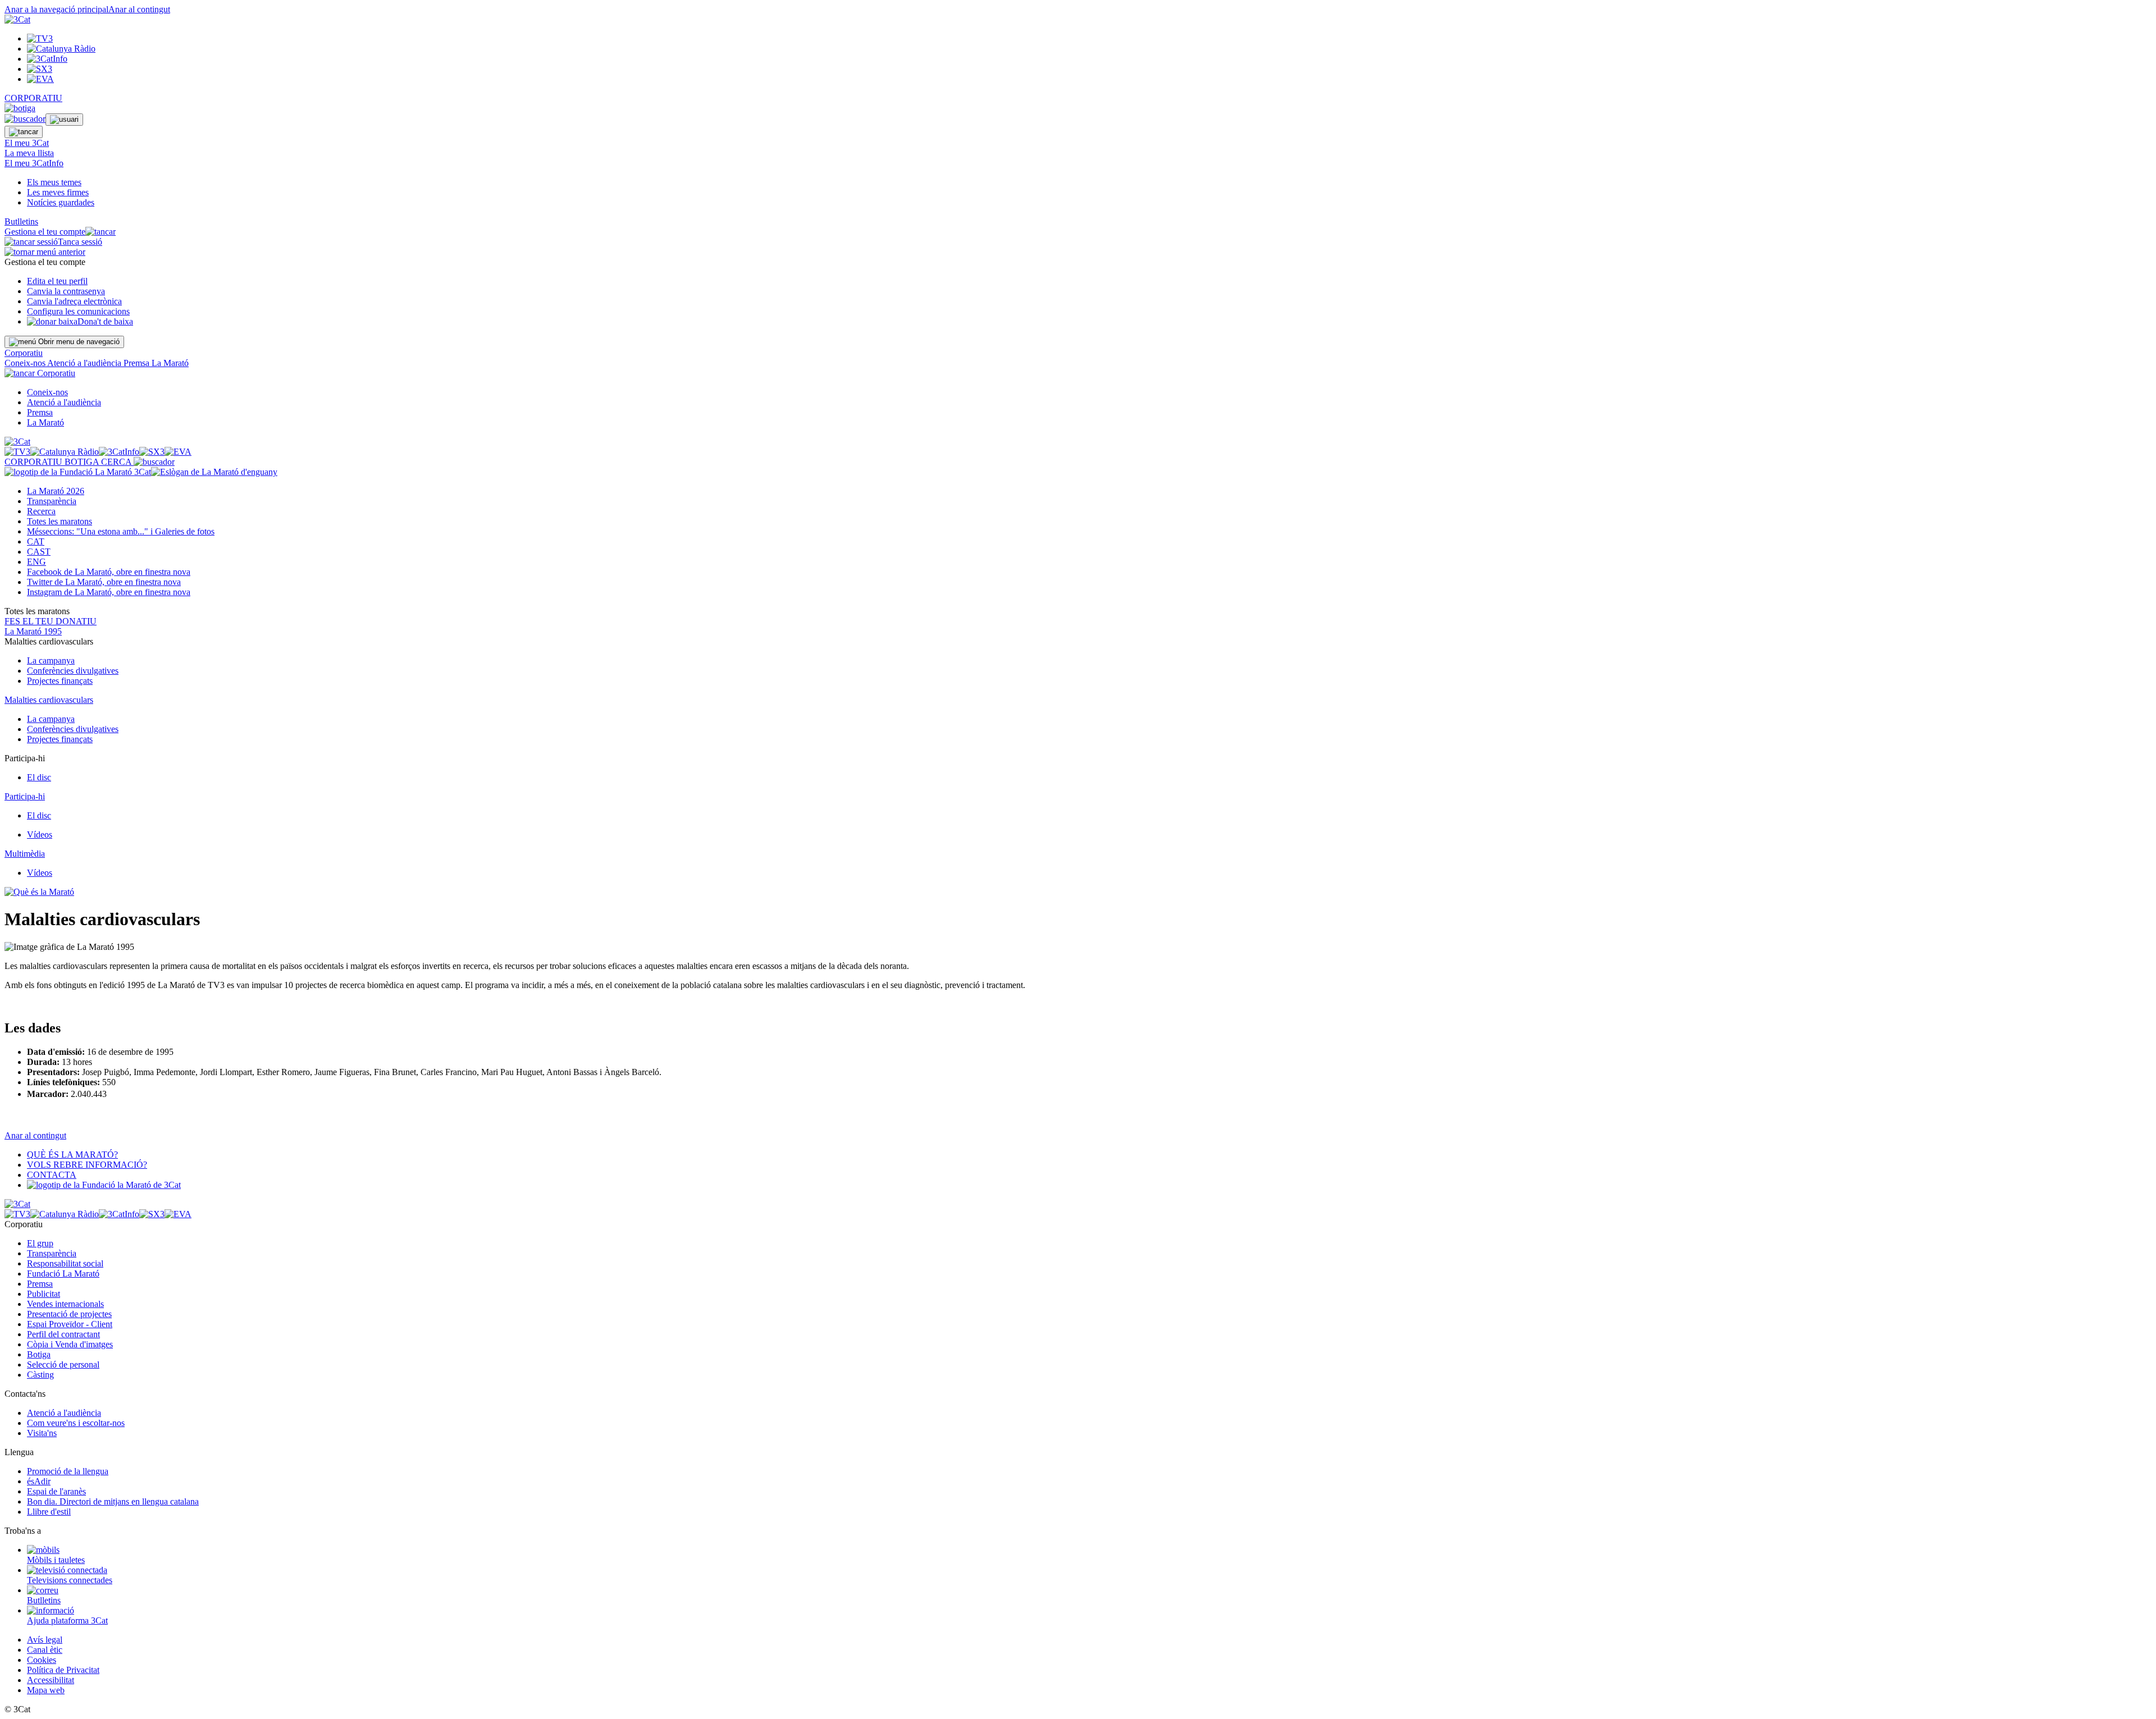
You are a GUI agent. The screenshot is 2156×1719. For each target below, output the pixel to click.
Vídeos (40, 835)
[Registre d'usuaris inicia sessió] (64, 120)
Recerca (41, 511)
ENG (36, 562)
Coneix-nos (26, 363)
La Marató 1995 (33, 631)
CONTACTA (52, 1175)
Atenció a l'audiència (85, 363)
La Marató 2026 (56, 491)
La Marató (170, 363)
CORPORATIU (33, 98)
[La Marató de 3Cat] (141, 472)
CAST (39, 552)
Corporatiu (24, 353)
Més (121, 531)
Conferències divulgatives (73, 671)
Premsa (138, 363)
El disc (39, 777)
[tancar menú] (20, 373)
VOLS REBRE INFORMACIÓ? (87, 1165)
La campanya (51, 660)
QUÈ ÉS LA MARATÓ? (72, 1155)
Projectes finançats (60, 681)
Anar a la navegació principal (56, 9)
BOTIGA (83, 462)
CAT (36, 541)
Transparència (52, 501)
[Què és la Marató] (39, 892)
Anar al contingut (139, 9)
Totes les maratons (60, 521)
